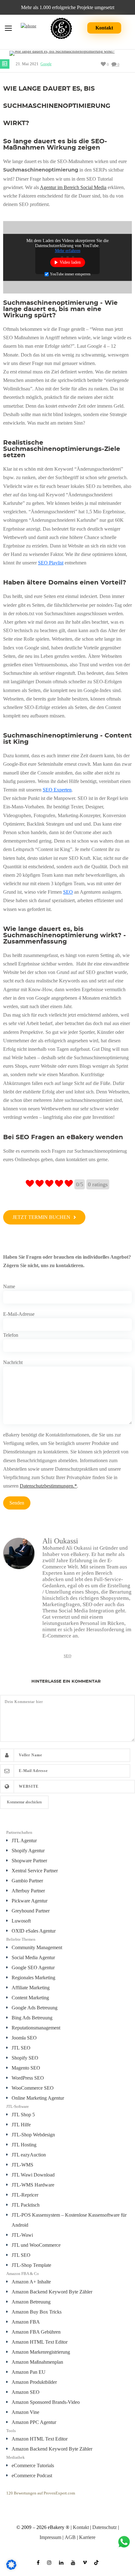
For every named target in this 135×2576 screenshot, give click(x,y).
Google (46, 64)
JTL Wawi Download (33, 2175)
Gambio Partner (27, 1881)
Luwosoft (21, 1921)
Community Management (37, 1947)
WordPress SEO (28, 2078)
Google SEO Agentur (33, 1968)
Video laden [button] (70, 262)
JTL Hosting (24, 2145)
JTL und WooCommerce (36, 2245)
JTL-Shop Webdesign (33, 2135)
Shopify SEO (25, 2058)
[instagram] (49, 2560)
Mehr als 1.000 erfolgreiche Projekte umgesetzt (68, 7)
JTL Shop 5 (23, 2115)
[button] (44, 1217)
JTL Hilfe (21, 2125)
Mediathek (16, 2457)
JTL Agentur (24, 1841)
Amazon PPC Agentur (34, 2422)
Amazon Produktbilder (34, 2382)
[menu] (8, 29)
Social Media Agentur (33, 1957)
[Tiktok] (96, 2560)
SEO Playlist (51, 563)
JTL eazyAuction (29, 2155)
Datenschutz (105, 2527)
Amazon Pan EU (29, 2372)
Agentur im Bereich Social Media (73, 187)
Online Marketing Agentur (38, 2098)
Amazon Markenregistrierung (41, 2352)
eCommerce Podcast (32, 2475)
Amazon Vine (25, 2412)
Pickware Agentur (30, 1901)
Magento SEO (26, 2068)
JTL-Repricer (25, 2195)
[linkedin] (61, 2560)
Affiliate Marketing (31, 1988)
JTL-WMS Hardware (33, 2185)
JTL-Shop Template (31, 2265)
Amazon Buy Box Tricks (37, 2312)
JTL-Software (18, 2106)
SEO (68, 892)
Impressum (50, 2537)
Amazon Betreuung (31, 2302)
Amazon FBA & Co (23, 2274)
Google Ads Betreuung (35, 2008)
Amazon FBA (26, 2322)
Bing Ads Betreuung (32, 2018)
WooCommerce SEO (33, 2088)
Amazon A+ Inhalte (31, 2282)
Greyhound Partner (31, 1911)
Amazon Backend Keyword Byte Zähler (52, 2292)
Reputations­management (36, 2028)
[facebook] (38, 2560)
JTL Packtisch (26, 2205)
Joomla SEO (24, 2038)
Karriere (87, 2537)
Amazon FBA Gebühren (36, 2332)
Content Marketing (30, 1998)
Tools (11, 2431)
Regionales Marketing (33, 1978)
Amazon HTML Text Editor (40, 2342)
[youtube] (73, 2560)
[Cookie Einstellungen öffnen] (11, 2568)
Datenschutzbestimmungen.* (48, 1486)
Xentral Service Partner (35, 1871)
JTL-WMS (22, 2165)
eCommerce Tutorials (33, 2465)
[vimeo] (85, 2560)
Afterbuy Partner (28, 1891)
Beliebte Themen (21, 1939)
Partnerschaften (19, 1832)
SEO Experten (57, 790)
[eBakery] (61, 28)
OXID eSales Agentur (34, 1931)
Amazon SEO (26, 2392)
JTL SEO (21, 2048)
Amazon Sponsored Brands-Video (46, 2402)
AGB (70, 2537)
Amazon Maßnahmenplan (37, 2362)
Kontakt (104, 28)
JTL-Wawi (22, 2235)
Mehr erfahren (68, 250)
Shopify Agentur (28, 1851)
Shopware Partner (29, 1861)
